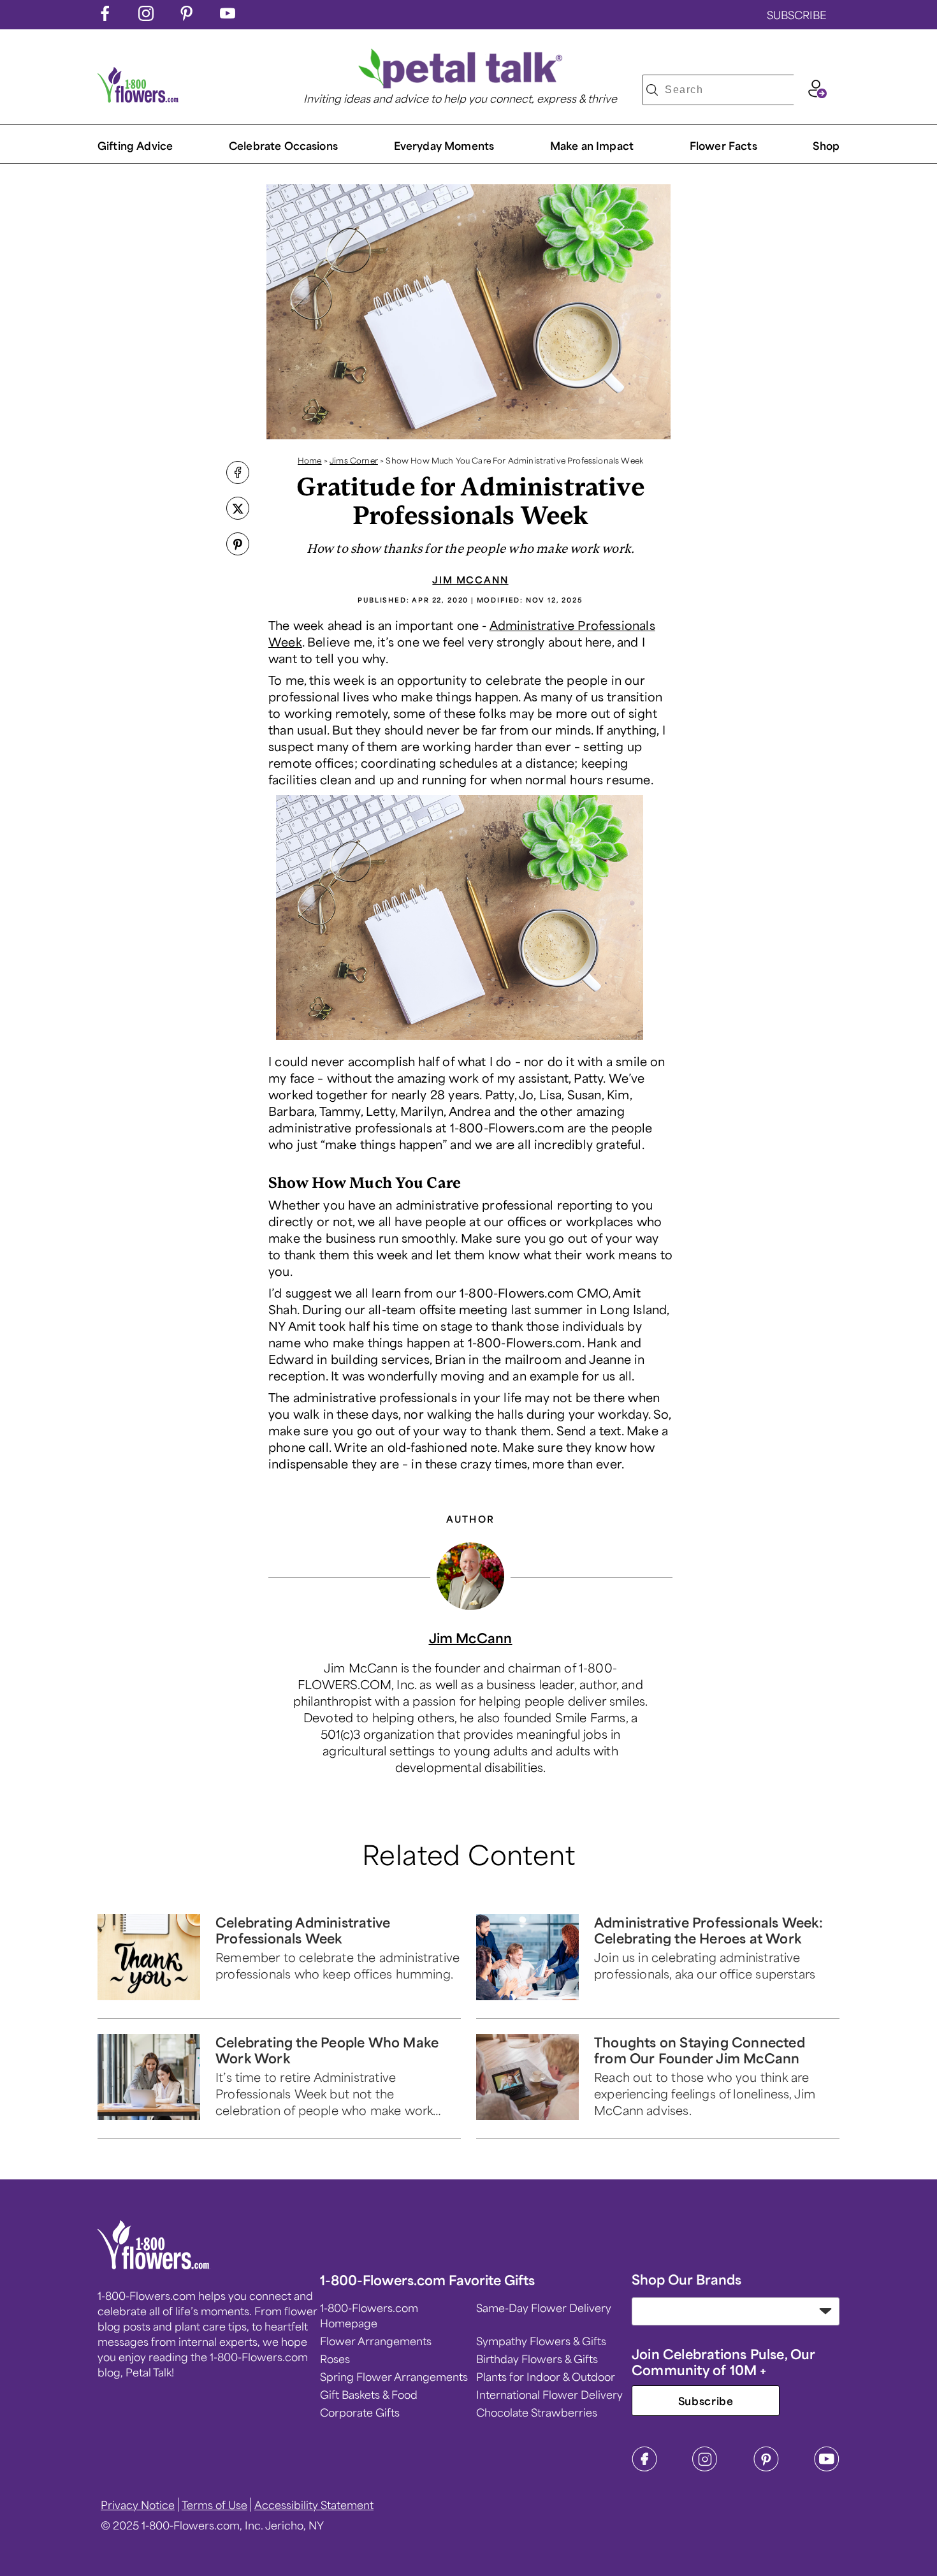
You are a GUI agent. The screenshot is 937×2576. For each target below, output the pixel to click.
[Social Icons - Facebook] (105, 17)
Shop (826, 145)
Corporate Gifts (360, 2412)
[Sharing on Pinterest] (238, 545)
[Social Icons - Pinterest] (187, 17)
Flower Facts (723, 145)
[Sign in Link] (817, 94)
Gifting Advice (135, 145)
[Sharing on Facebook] (238, 474)
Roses (335, 2359)
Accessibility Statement (314, 2505)
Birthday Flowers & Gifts (537, 2359)
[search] (652, 90)
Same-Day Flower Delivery (544, 2308)
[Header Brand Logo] (138, 98)
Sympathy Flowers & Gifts (541, 2341)
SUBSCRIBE (797, 15)
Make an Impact (592, 145)
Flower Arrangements (376, 2341)
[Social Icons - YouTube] (228, 17)
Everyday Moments (444, 145)
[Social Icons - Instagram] (146, 17)
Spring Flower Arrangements (394, 2376)
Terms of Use (214, 2505)
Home (310, 460)
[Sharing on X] (238, 509)
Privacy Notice (138, 2505)
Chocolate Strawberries (537, 2412)
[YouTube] (827, 2468)
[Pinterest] (766, 2468)
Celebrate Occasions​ (283, 145)
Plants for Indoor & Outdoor (546, 2376)
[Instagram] (705, 2468)
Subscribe (706, 2401)
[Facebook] (644, 2468)
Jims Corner (354, 460)
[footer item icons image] (154, 2265)
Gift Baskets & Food (369, 2394)
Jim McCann (470, 580)
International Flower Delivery (549, 2394)
